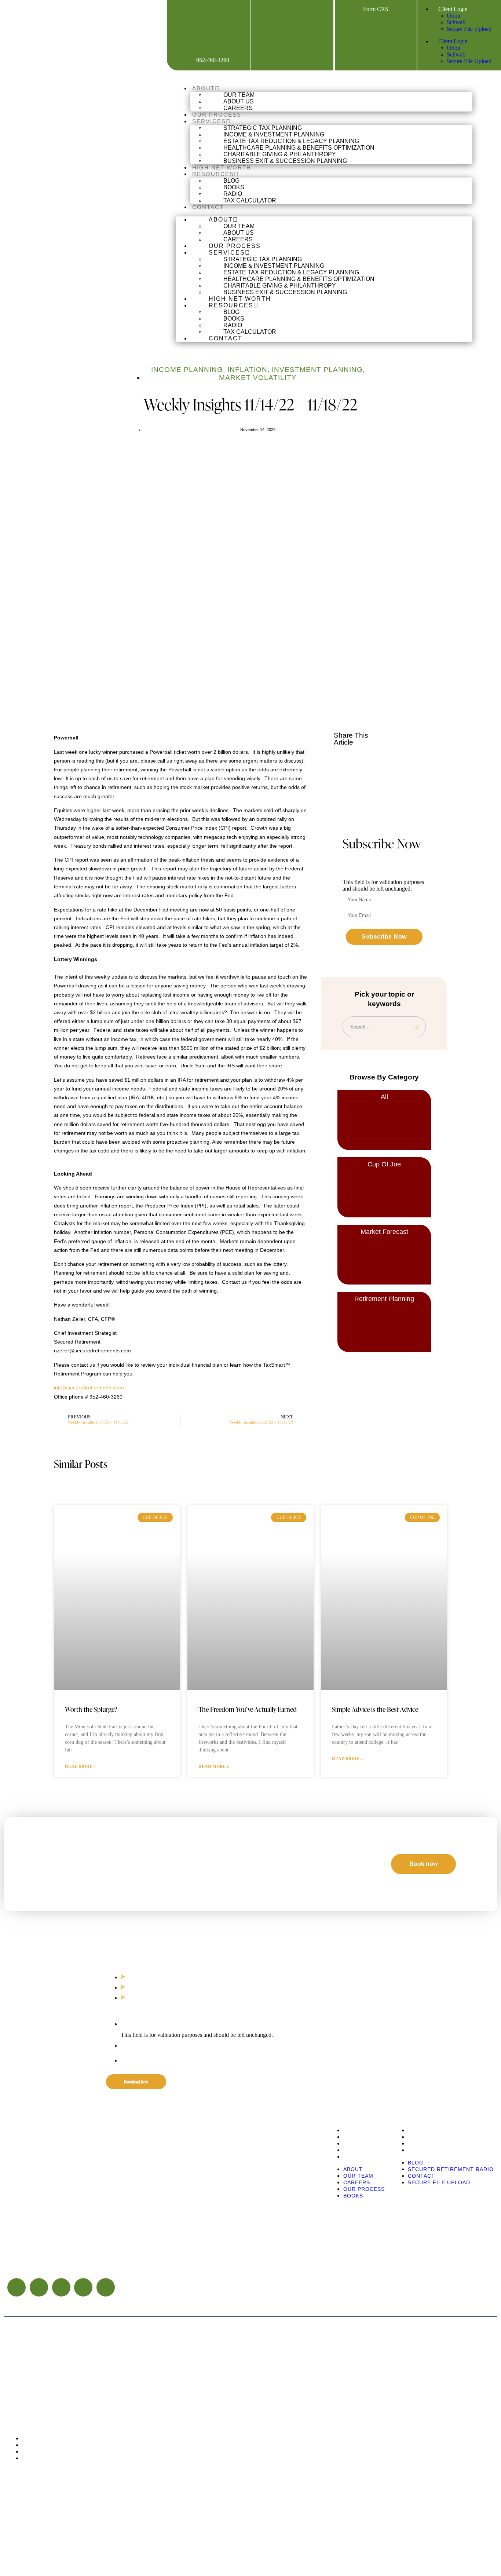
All (384, 1097)
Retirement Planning (384, 1299)
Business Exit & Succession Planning (285, 161)
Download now (136, 2082)
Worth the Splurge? (91, 1709)
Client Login (452, 9)
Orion (454, 16)
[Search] (416, 1027)
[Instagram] (322, 9)
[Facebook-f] (17, 2287)
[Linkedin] (302, 9)
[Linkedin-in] (61, 2287)
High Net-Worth (222, 167)
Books (353, 2157)
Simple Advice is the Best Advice (375, 1709)
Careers (238, 108)
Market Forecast (384, 1232)
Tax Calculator (250, 200)
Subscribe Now (384, 937)
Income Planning (187, 370)
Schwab (456, 22)
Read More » (80, 1766)
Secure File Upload (469, 29)
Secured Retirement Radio (451, 2137)
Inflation (247, 370)
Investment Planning (317, 370)
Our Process (217, 115)
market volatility (258, 378)
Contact (208, 207)
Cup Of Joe (384, 1164)
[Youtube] (282, 9)
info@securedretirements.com (89, 1388)
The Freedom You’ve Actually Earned (248, 1709)
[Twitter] (39, 2287)
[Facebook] (263, 9)
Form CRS (376, 9)
